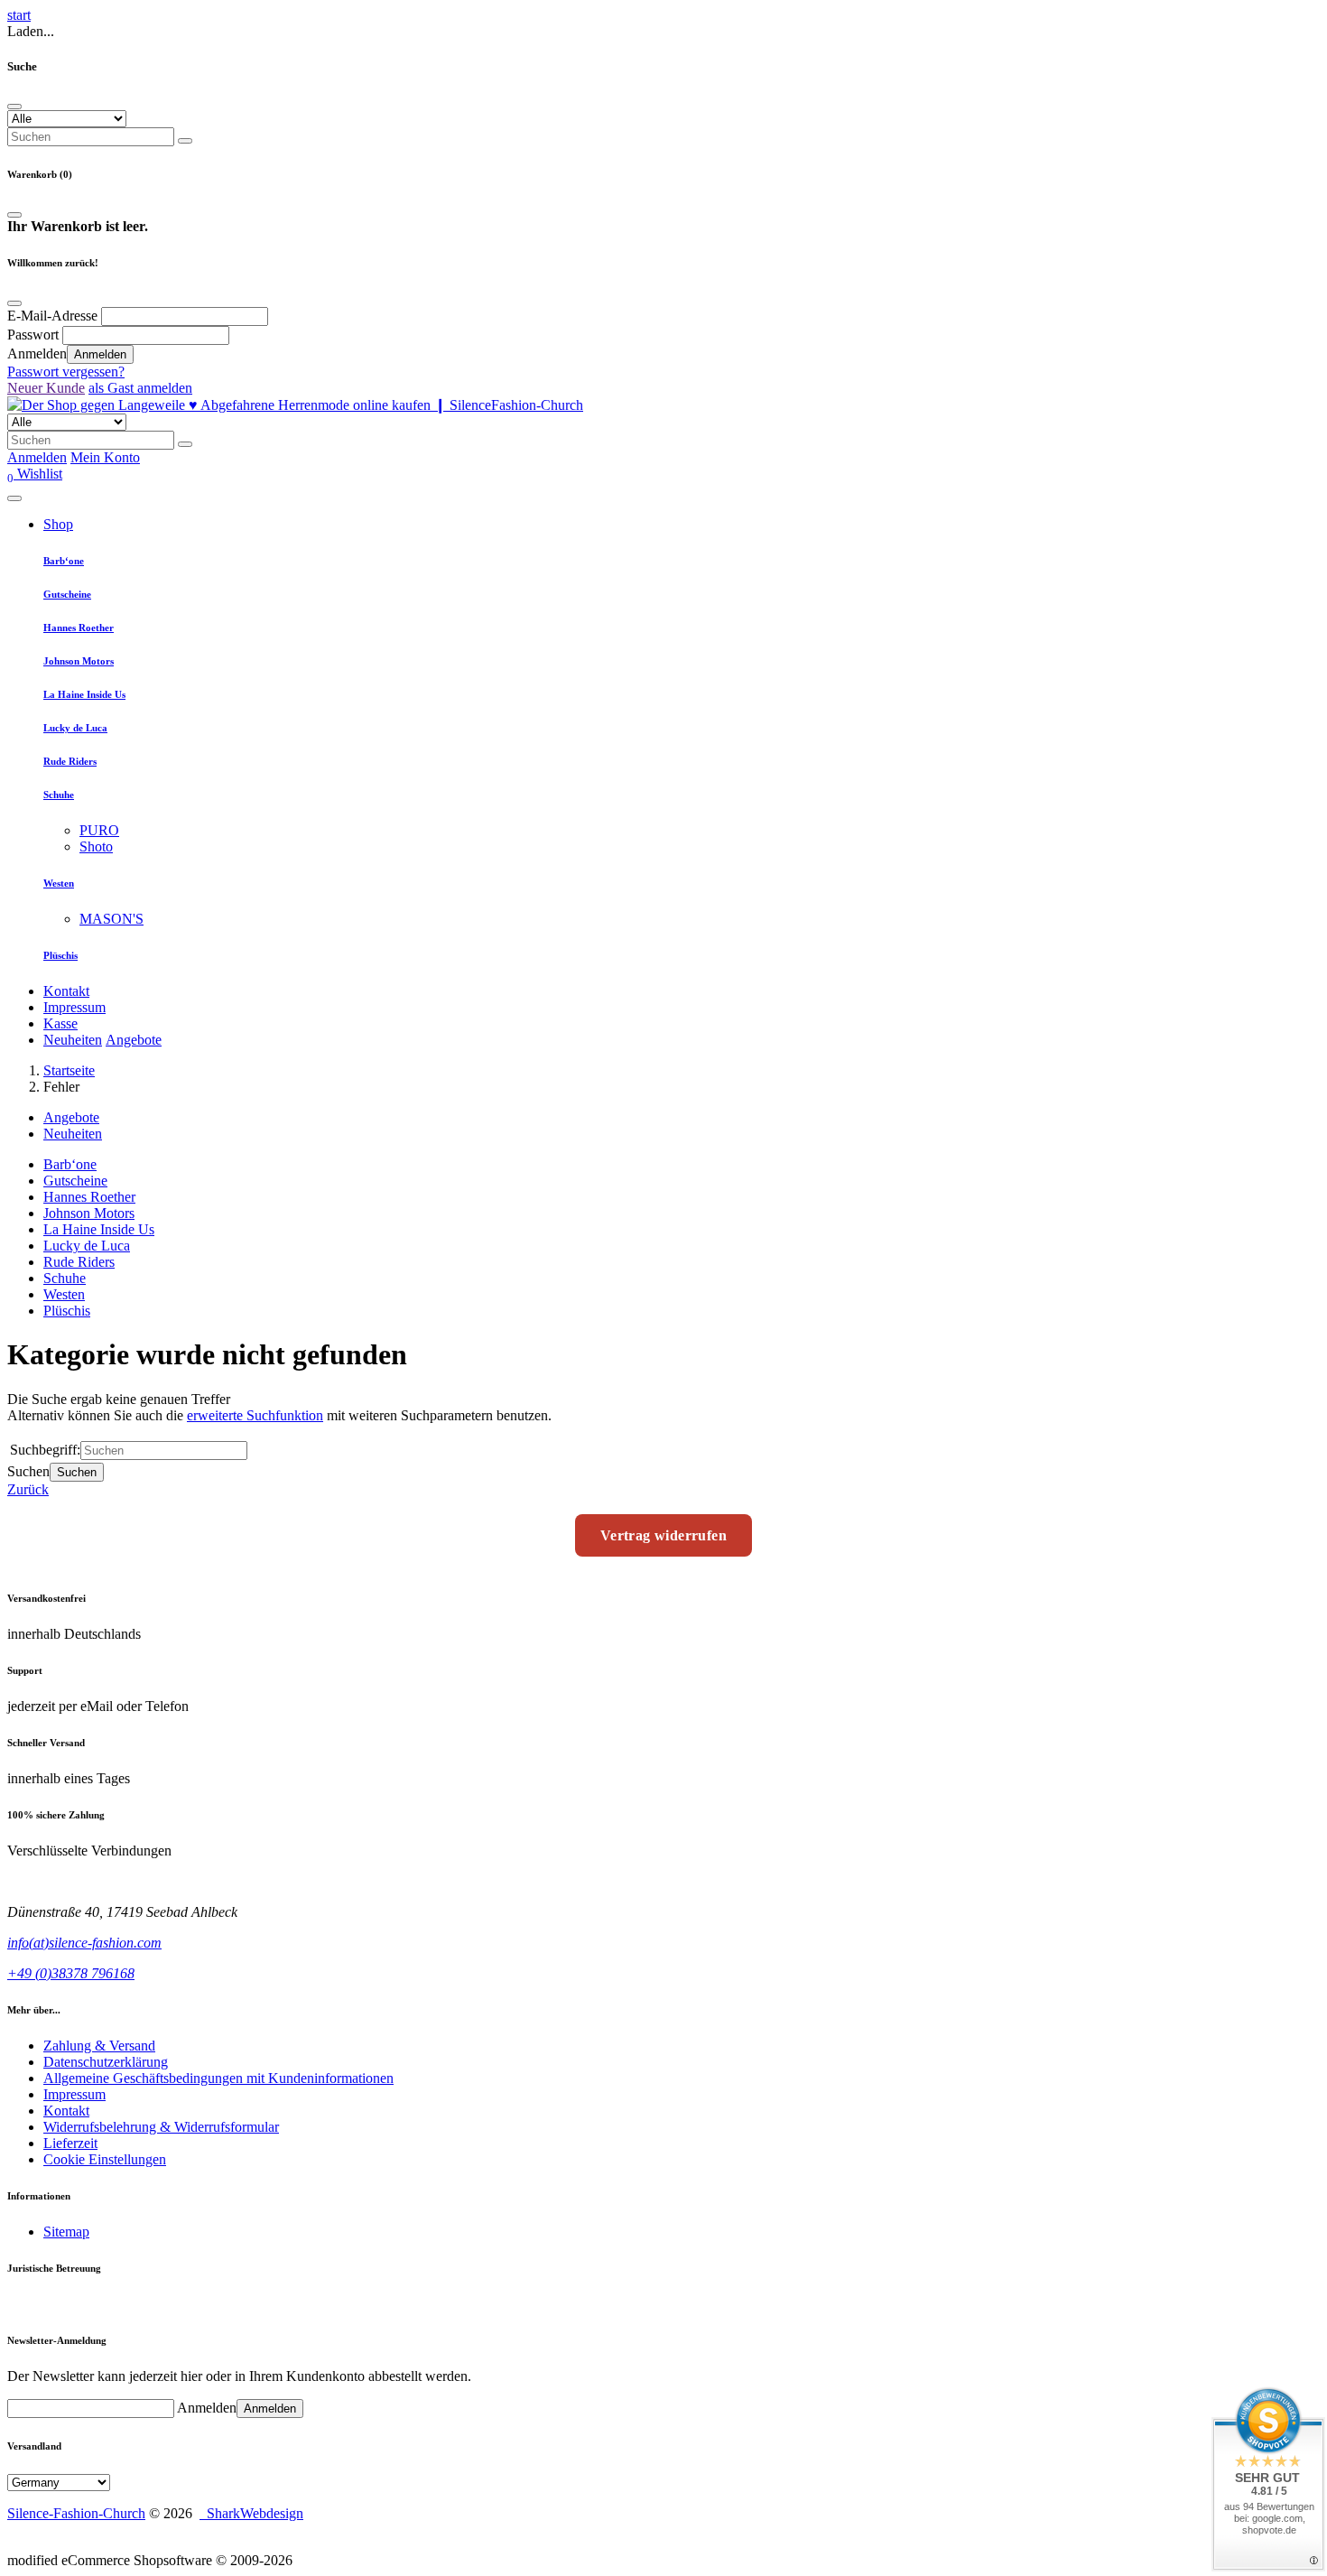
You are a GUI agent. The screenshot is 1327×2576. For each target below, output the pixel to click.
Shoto (96, 846)
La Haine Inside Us (84, 694)
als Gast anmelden (140, 388)
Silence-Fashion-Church (76, 2513)
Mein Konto (105, 457)
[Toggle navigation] (14, 498)
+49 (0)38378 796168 (71, 1973)
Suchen (77, 1472)
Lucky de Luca (75, 728)
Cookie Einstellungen (105, 2159)
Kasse (60, 1023)
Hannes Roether (79, 628)
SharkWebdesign (251, 2513)
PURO (99, 830)
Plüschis (60, 955)
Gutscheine (67, 594)
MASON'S (111, 919)
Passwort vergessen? (66, 372)
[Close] (14, 107)
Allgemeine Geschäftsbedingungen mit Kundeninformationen (218, 2078)
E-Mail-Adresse (52, 316)
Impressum (74, 1007)
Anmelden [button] (37, 457)
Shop (58, 524)
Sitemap (66, 2232)
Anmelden (100, 354)
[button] (35, 474)
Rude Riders (70, 761)
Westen (59, 883)
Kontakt (66, 991)
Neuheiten (73, 1040)
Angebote (134, 1040)
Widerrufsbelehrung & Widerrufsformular (161, 2127)
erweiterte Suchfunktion (255, 1415)
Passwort (33, 335)
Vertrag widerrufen (663, 1535)
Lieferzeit (70, 2143)
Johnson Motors (79, 661)
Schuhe (59, 795)
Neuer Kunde (46, 388)
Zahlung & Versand (99, 2046)
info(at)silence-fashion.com (84, 1943)
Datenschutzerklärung (106, 2062)
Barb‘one (64, 561)
